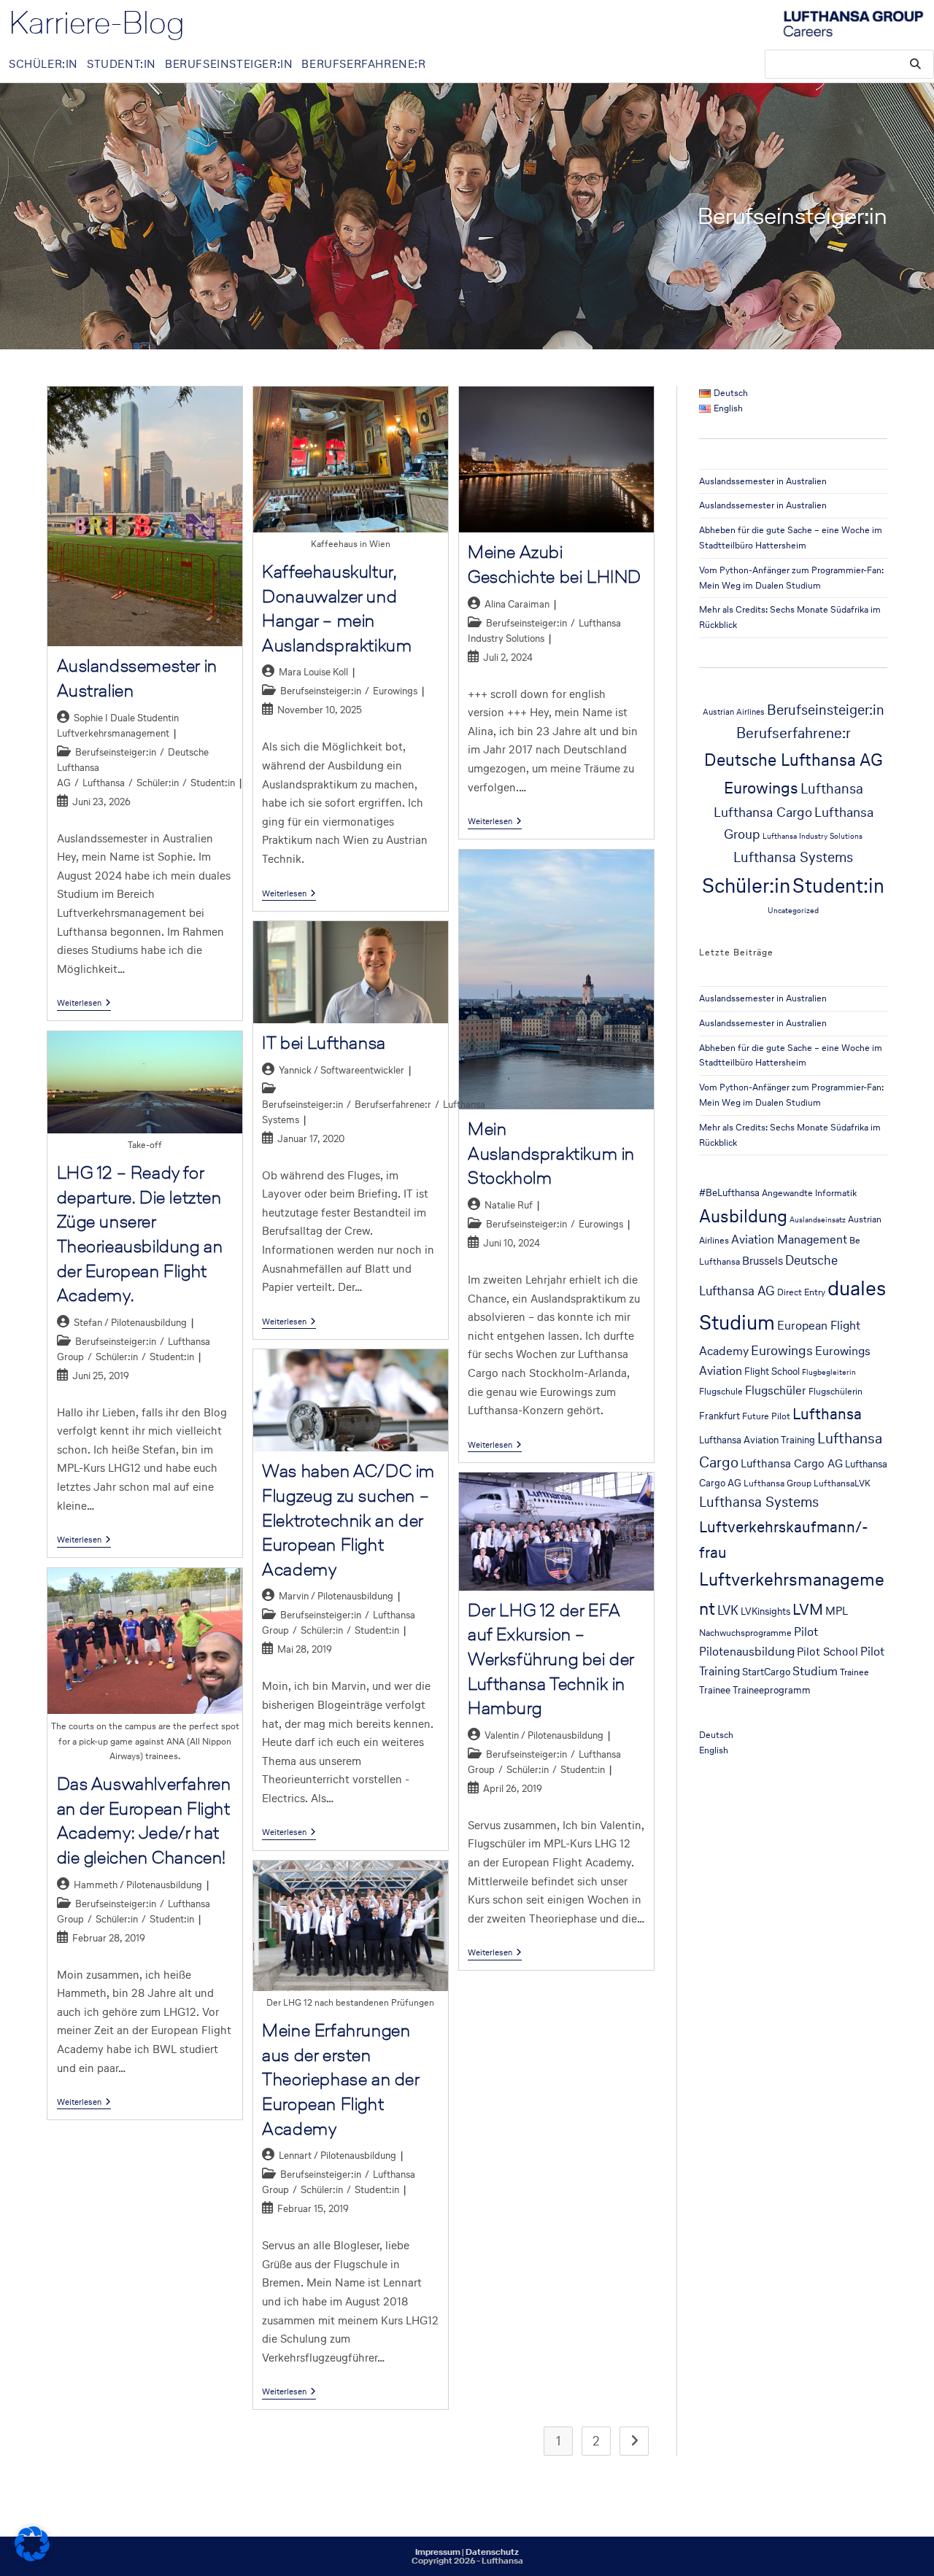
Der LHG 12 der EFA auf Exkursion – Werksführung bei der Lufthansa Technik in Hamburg (551, 1659)
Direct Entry (801, 1292)
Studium (815, 1671)
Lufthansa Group (777, 1483)
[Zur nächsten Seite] (634, 2441)
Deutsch (716, 1735)
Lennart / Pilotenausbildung (337, 2156)
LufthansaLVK (842, 1483)
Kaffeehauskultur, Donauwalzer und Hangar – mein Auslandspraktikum (337, 608)
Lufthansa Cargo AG (792, 1463)
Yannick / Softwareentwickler (341, 1070)
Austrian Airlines (734, 711)
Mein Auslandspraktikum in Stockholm (551, 1153)
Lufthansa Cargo (763, 812)
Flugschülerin (835, 1391)
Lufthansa (104, 783)
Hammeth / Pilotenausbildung (138, 1885)
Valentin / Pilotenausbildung (544, 1735)
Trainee (854, 1672)
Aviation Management (789, 1239)
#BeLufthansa (729, 1192)
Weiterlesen (84, 1003)
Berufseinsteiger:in (116, 752)
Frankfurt (719, 1416)
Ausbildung (743, 1216)
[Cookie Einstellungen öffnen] (32, 2557)
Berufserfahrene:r (393, 1105)
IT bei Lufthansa (324, 1043)
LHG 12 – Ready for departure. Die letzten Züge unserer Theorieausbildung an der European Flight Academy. (140, 1234)
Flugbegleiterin (829, 1372)
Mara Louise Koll (313, 672)
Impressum (438, 2552)
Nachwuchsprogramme (745, 1633)
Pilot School (827, 1652)
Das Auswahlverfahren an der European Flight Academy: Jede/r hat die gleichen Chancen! (144, 1820)
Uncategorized (793, 911)
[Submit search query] (916, 64)
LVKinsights (765, 1611)
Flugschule (721, 1391)
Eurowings (395, 691)
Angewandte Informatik (809, 1193)
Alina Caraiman (517, 604)
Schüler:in (158, 783)
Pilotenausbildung (747, 1652)
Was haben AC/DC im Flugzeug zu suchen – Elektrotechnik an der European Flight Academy (348, 1520)
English (714, 1750)
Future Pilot (766, 1416)
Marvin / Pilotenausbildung (336, 1596)
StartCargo (766, 1672)
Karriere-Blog (97, 23)
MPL (837, 1611)
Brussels (763, 1261)
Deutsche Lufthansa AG (794, 760)
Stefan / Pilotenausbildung (130, 1323)
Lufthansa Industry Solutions (813, 836)
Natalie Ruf (509, 1205)
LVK (728, 1610)
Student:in (213, 783)
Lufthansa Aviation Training (757, 1440)
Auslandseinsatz (818, 1220)
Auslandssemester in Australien (763, 481)
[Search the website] (849, 62)
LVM (808, 1609)
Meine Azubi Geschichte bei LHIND (555, 564)
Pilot (806, 1632)
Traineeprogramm (772, 1690)
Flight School (772, 1371)
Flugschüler (776, 1390)
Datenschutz (492, 2552)
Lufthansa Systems (793, 857)
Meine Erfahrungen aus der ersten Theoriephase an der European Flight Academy (340, 2079)
